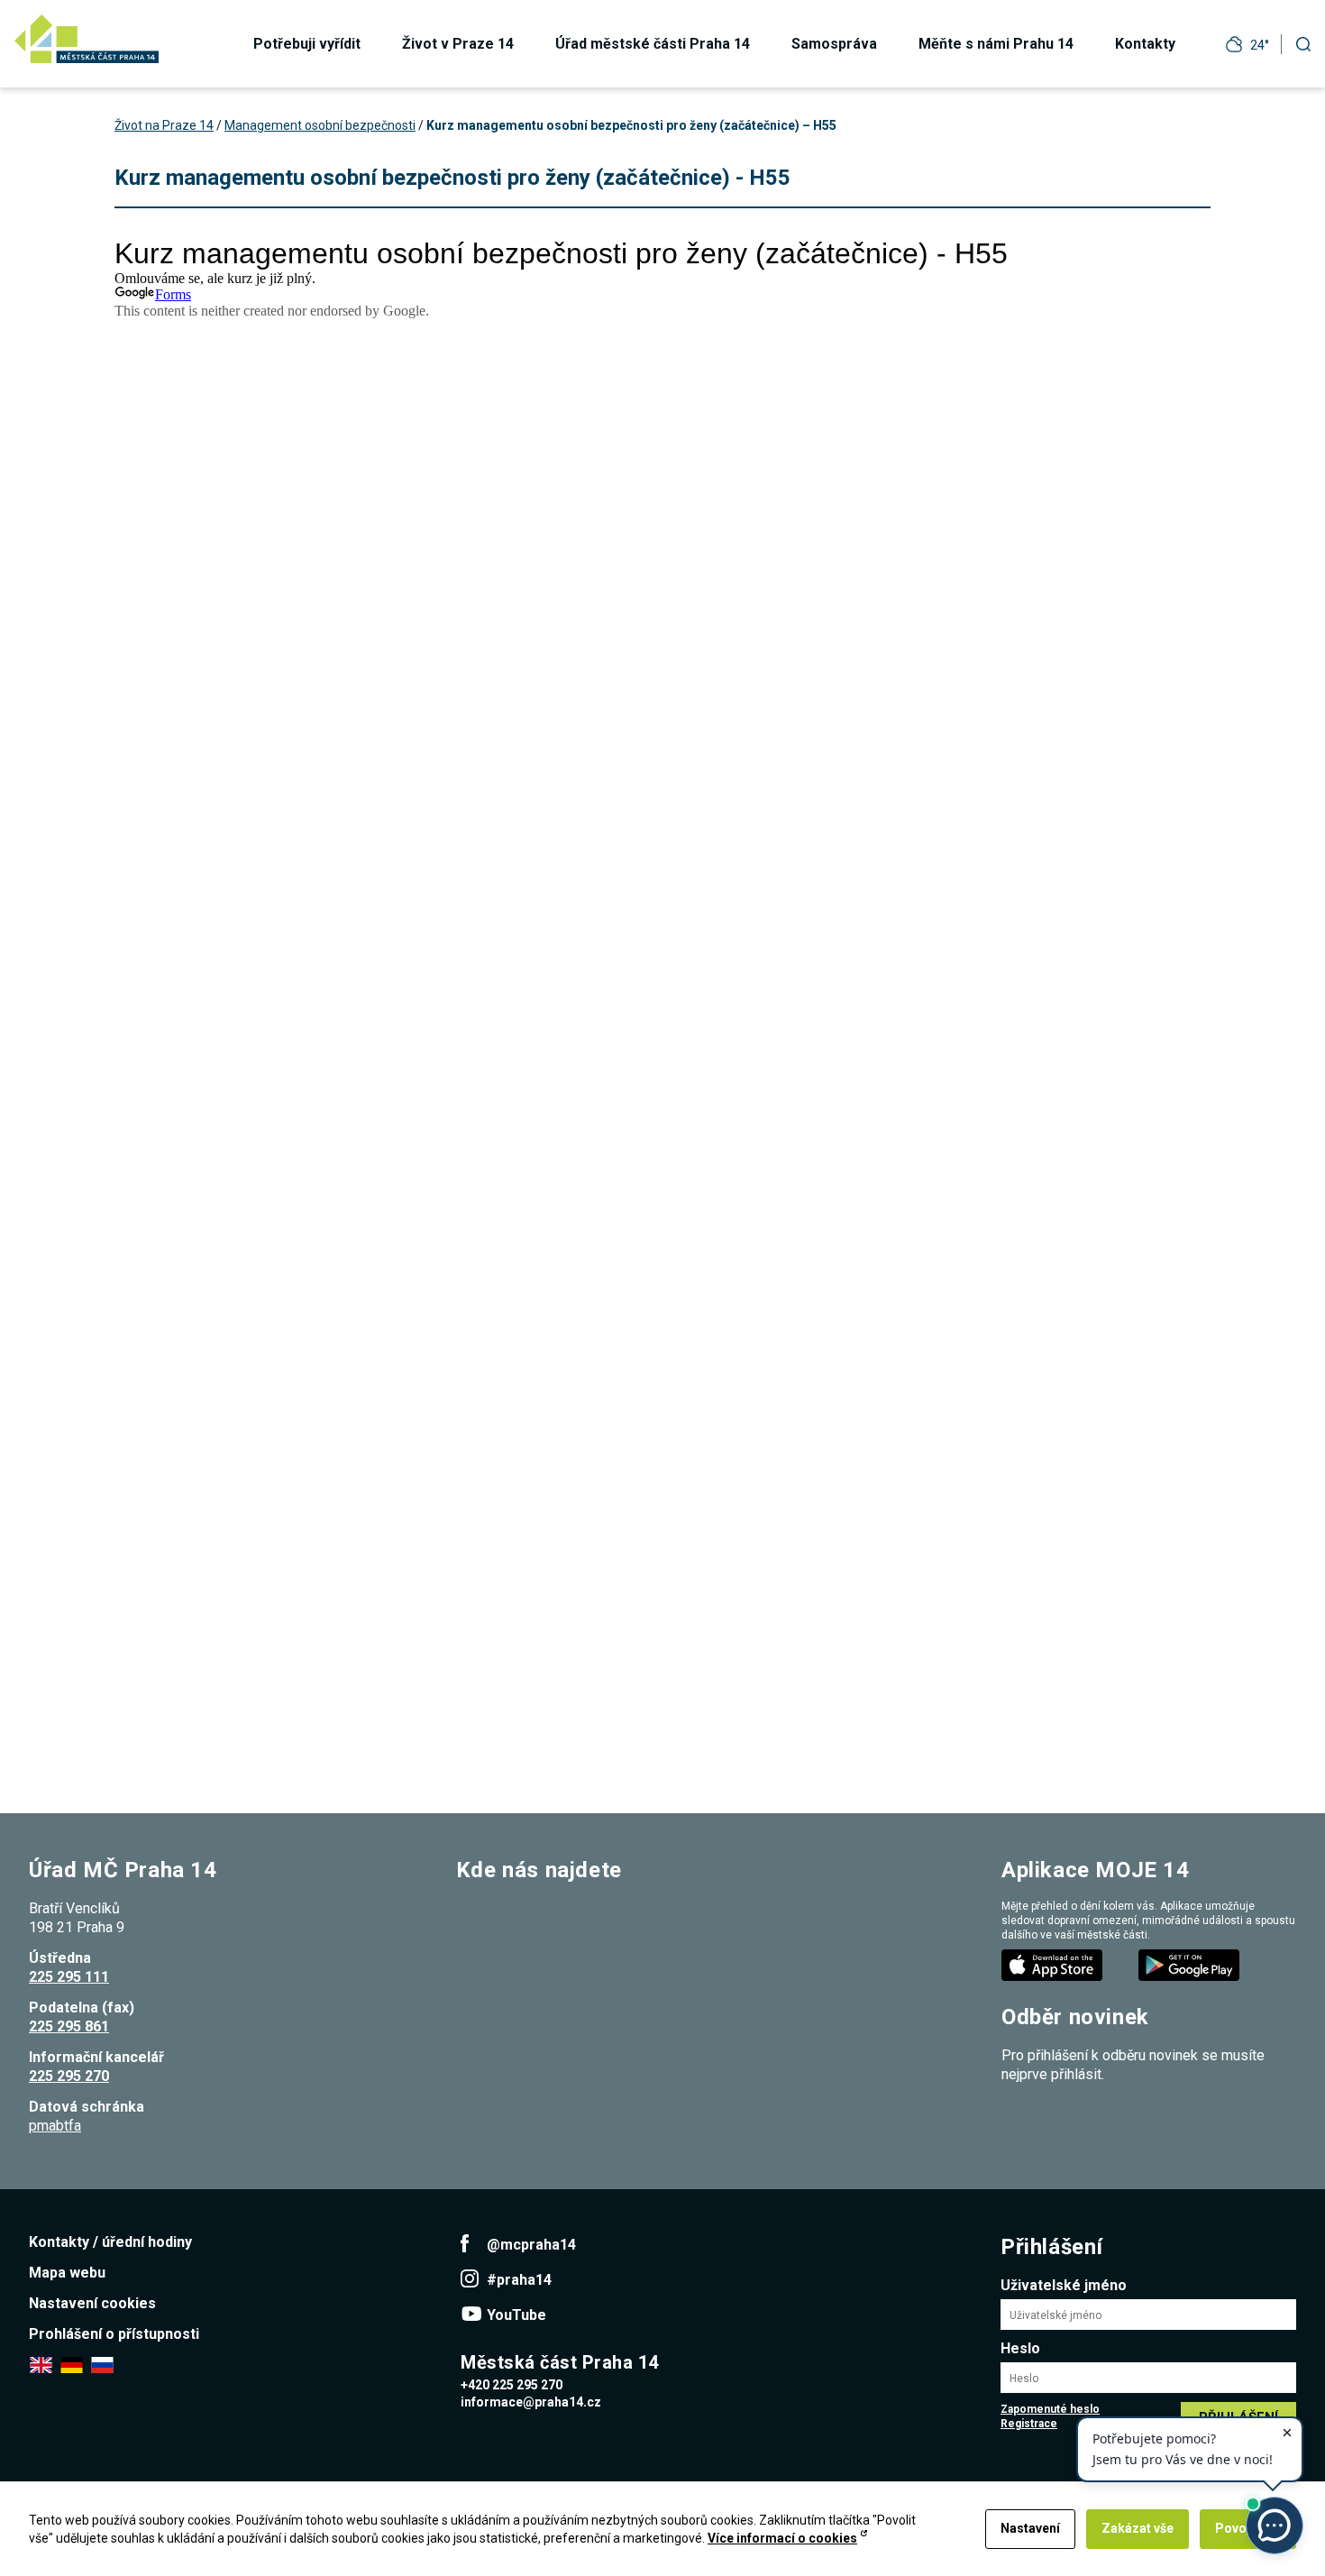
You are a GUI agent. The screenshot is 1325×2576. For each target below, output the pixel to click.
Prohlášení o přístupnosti (114, 2334)
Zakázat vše (1138, 2528)
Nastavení (1030, 2528)
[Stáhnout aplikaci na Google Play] (1191, 1964)
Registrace (1029, 2424)
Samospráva (834, 44)
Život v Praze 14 (458, 44)
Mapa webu (67, 2273)
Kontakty (1145, 44)
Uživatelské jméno (1064, 2285)
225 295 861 (69, 2026)
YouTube (516, 2315)
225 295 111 (69, 1977)
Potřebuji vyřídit (307, 44)
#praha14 (519, 2280)
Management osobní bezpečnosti (320, 125)
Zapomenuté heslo (1050, 2409)
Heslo (1020, 2348)
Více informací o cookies (782, 2538)
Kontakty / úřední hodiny (110, 2242)
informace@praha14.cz (531, 2402)
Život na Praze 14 (164, 125)
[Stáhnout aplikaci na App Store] (1054, 1964)
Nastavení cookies (92, 2303)
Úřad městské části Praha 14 (653, 44)
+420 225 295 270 (512, 2385)
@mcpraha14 (531, 2245)
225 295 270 (69, 2076)
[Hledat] (1303, 44)
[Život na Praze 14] (87, 39)
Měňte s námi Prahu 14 (996, 44)
